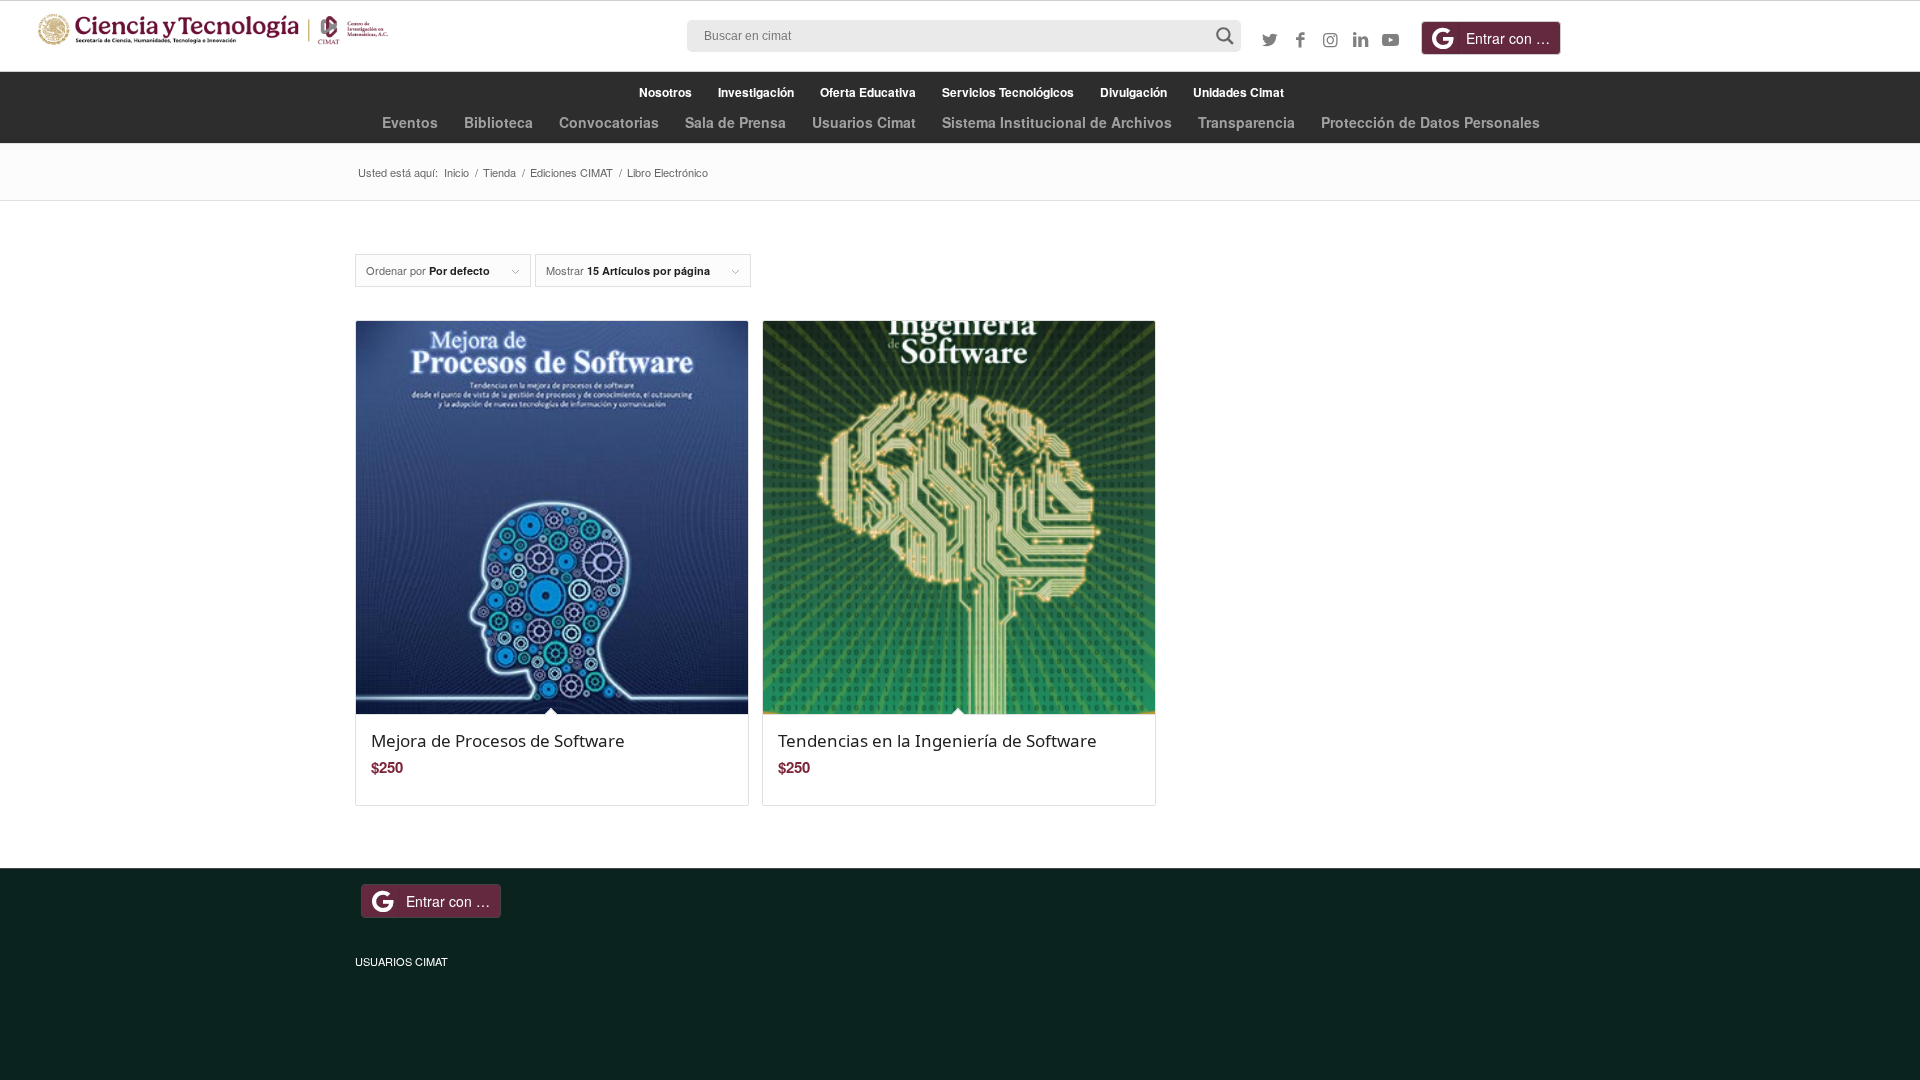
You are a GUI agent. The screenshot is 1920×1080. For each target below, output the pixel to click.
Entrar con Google (1513, 38)
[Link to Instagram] (1330, 39)
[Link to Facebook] (1300, 39)
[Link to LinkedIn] (1360, 39)
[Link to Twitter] (1270, 39)
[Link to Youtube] (1390, 39)
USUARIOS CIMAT (401, 961)
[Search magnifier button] (1225, 36)
